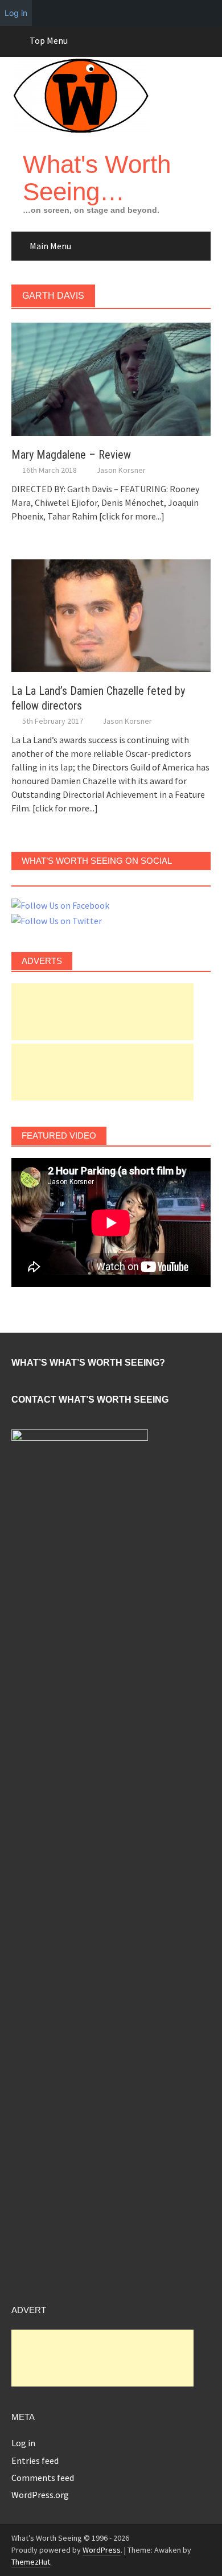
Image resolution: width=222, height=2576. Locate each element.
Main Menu (50, 246)
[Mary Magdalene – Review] (111, 378)
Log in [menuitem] (16, 13)
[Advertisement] (102, 1012)
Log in (23, 2443)
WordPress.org (40, 2495)
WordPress (102, 2550)
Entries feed (35, 2460)
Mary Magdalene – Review (71, 455)
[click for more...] (132, 516)
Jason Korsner (121, 470)
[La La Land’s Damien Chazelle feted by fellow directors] (111, 615)
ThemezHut (31, 2562)
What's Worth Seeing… (97, 178)
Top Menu (49, 40)
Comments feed (43, 2478)
